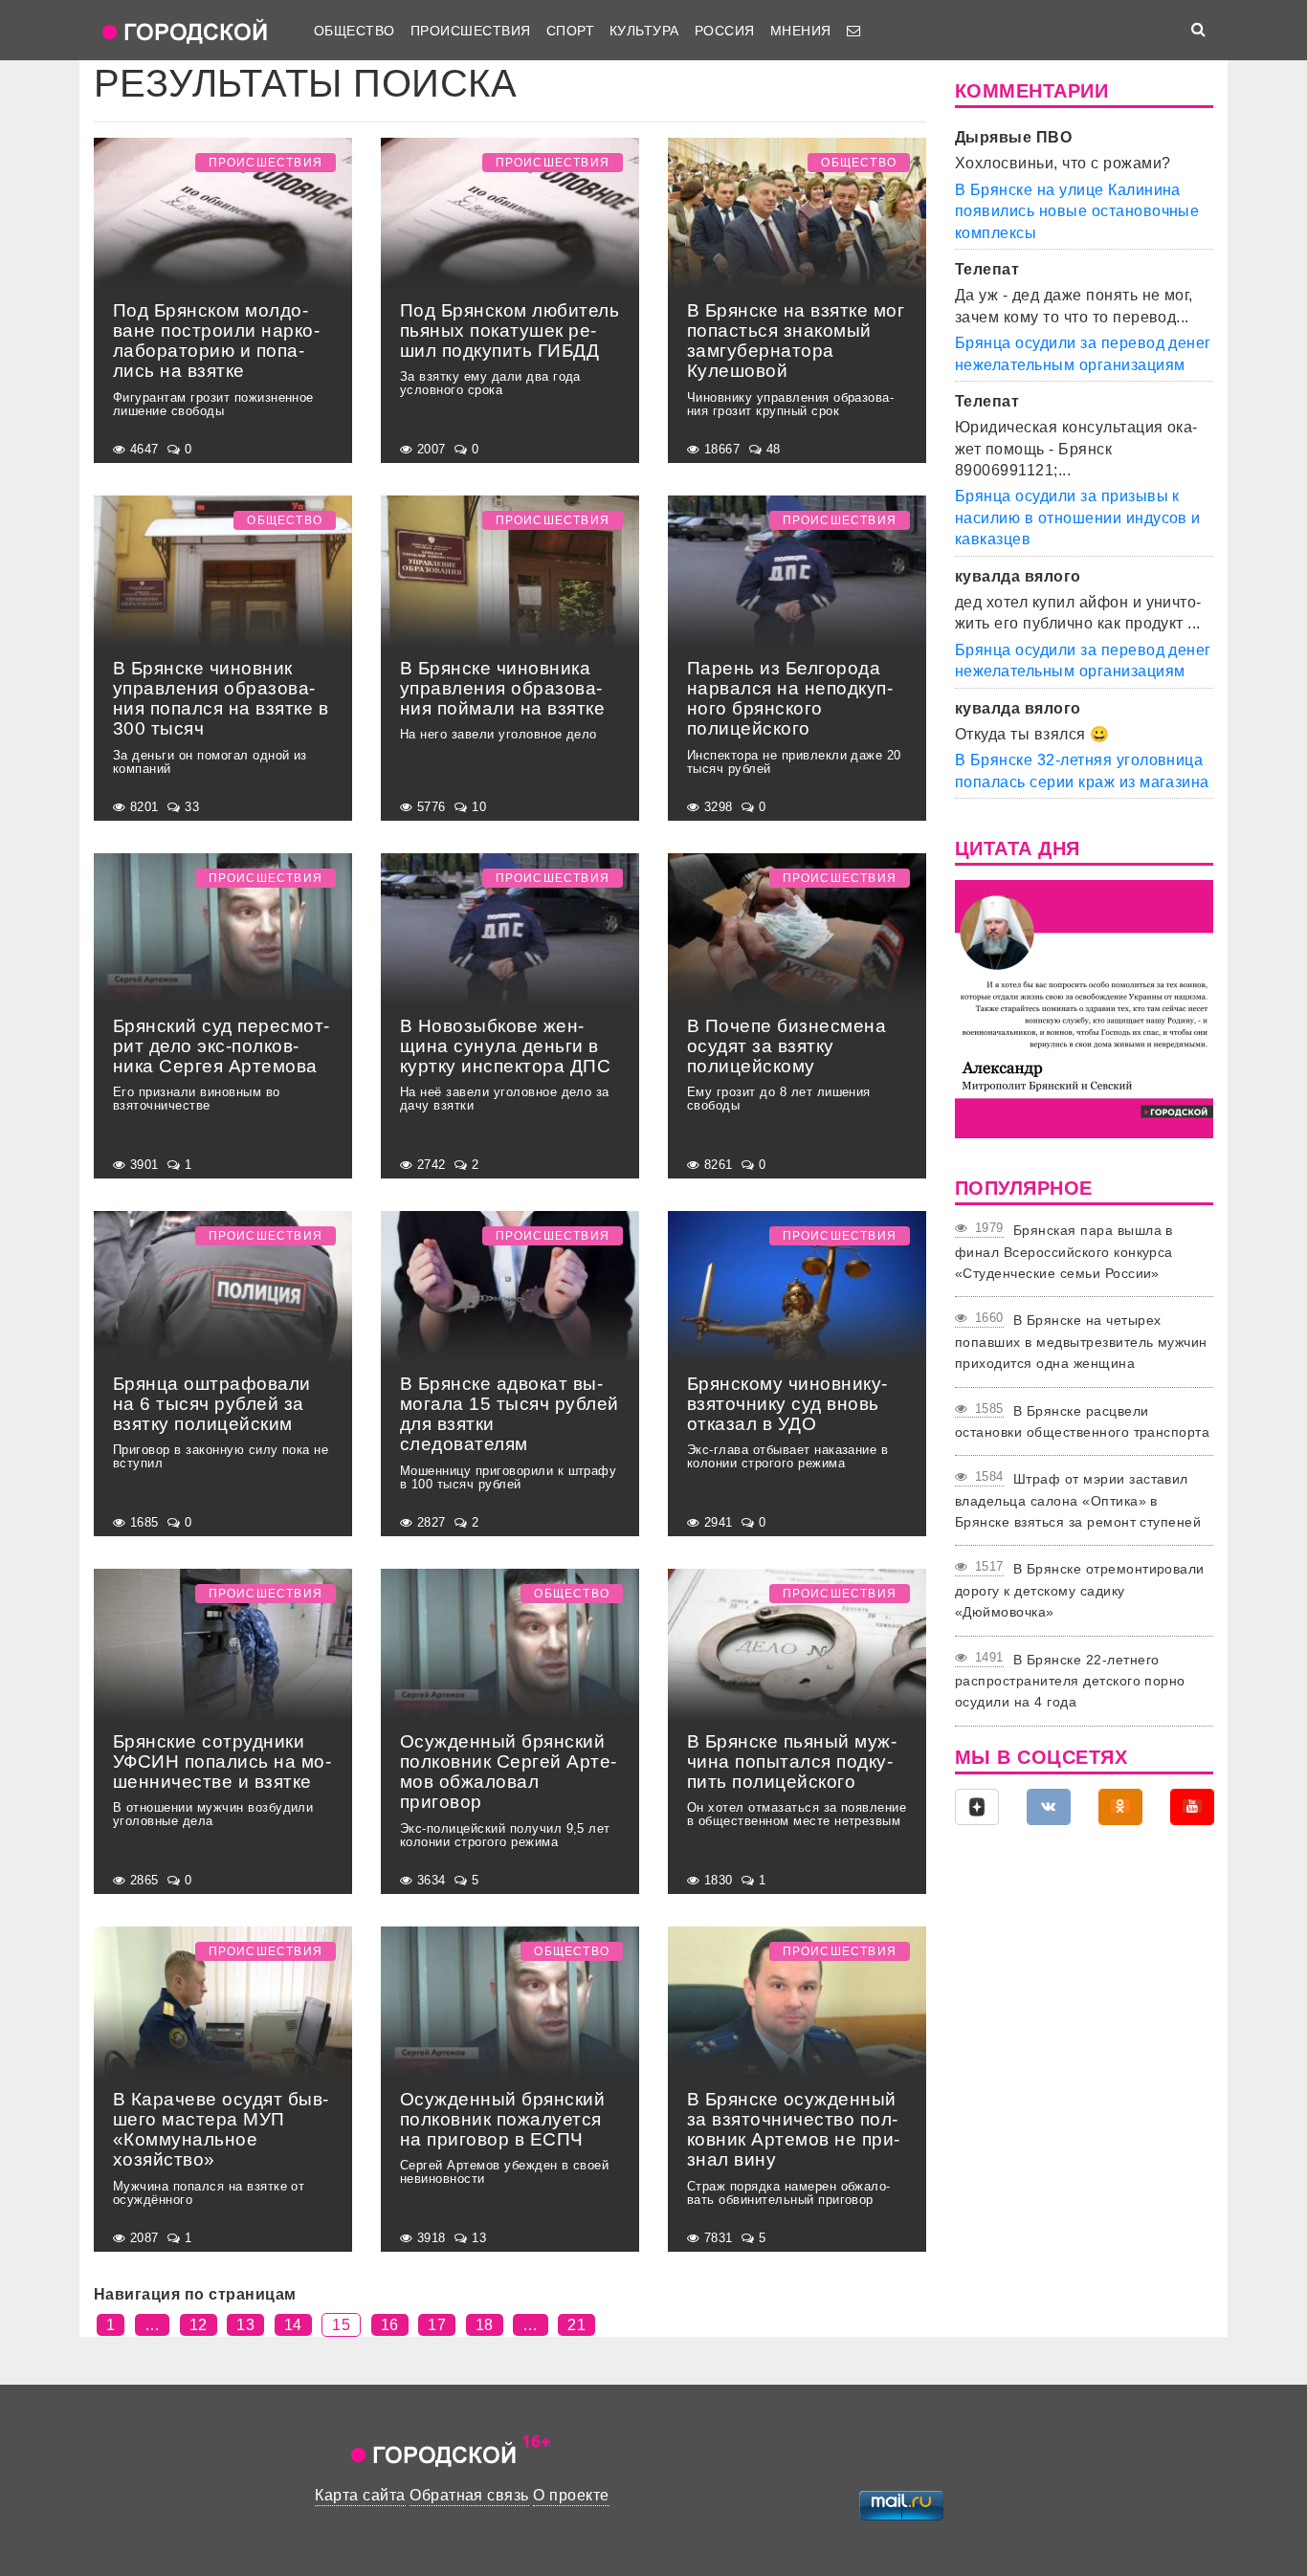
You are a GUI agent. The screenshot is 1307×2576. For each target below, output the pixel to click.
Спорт (570, 31)
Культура (644, 31)
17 (437, 2325)
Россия (725, 31)
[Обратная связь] (853, 31)
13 (245, 2325)
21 (576, 2325)
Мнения (801, 31)
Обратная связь (469, 2495)
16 (390, 2325)
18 (485, 2325)
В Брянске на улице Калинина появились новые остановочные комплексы (1077, 211)
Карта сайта (360, 2495)
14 (293, 2325)
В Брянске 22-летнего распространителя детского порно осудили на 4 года (1070, 1681)
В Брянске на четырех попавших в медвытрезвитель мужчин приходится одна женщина (1081, 1342)
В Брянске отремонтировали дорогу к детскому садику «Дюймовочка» (1080, 1590)
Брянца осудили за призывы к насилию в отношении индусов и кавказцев (1078, 517)
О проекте (571, 2495)
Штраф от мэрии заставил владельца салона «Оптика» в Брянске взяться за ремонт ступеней (1078, 1500)
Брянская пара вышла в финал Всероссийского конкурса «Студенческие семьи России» (1064, 1252)
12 (199, 2325)
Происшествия (471, 31)
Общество (354, 31)
